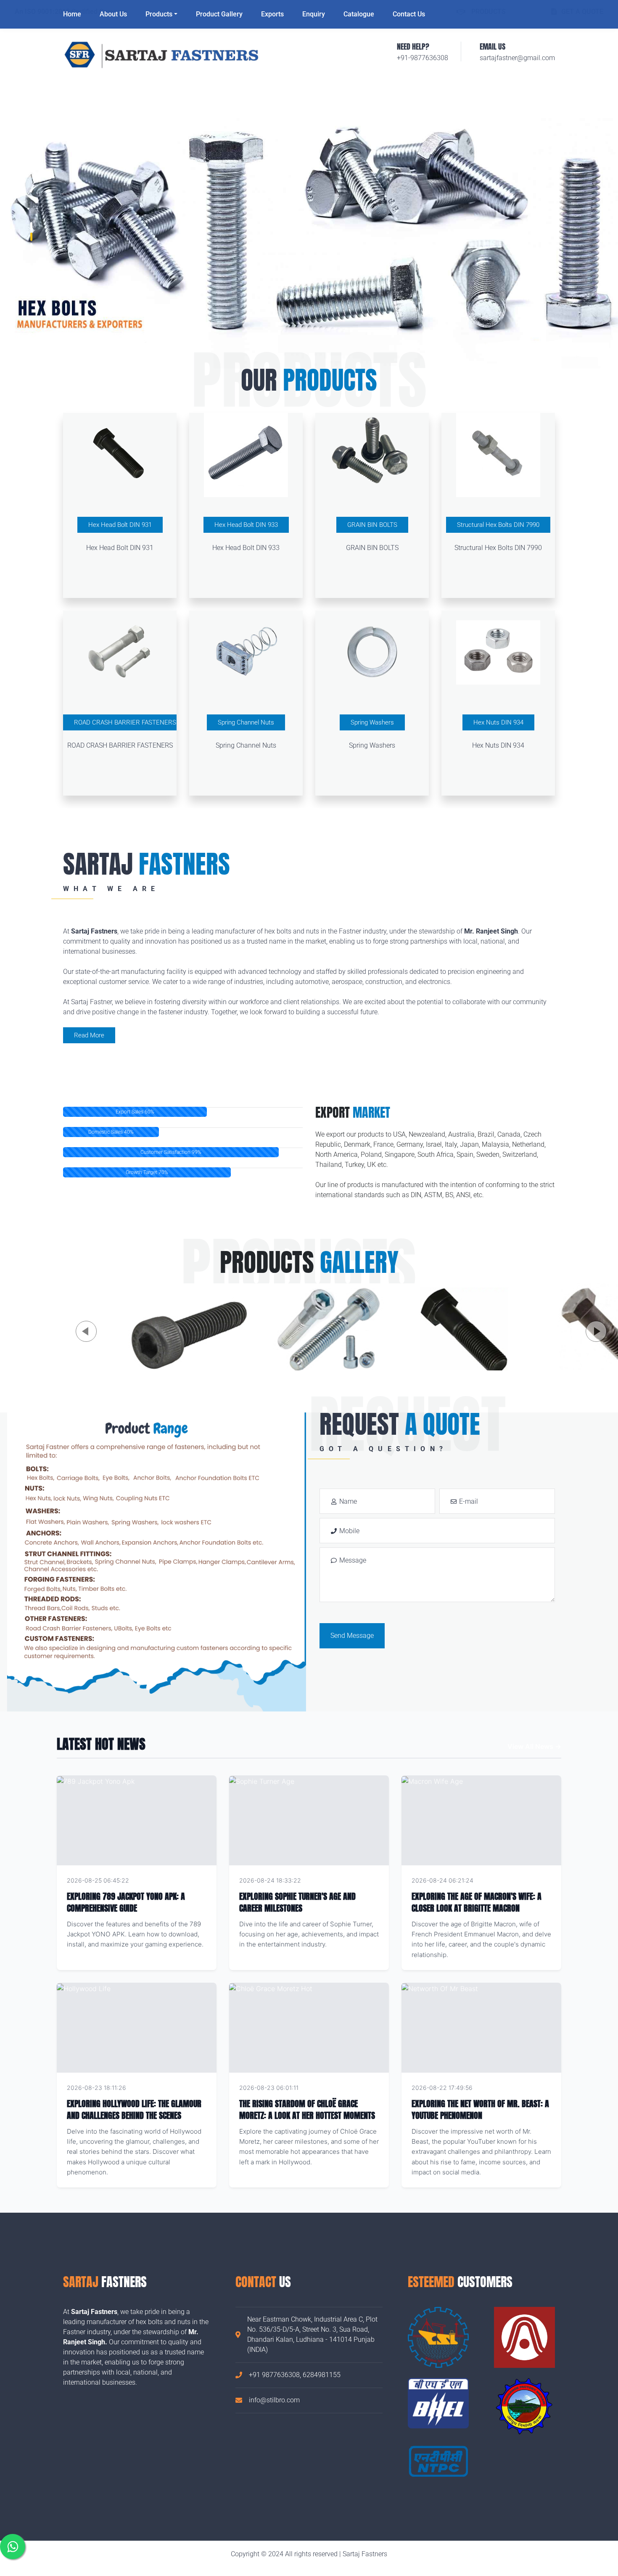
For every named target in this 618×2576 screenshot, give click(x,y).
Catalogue (359, 14)
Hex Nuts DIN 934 (498, 722)
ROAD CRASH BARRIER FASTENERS (125, 722)
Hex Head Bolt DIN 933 (246, 525)
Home (72, 14)
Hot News (192, 1880)
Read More (89, 1035)
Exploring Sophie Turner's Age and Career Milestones (297, 1902)
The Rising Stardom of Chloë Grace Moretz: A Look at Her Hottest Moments (307, 2109)
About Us (113, 14)
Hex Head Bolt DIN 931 (120, 525)
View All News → (534, 1746)
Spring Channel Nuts (246, 722)
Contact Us (409, 14)
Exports (272, 14)
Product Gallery (219, 14)
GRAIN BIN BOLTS (372, 525)
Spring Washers (372, 722)
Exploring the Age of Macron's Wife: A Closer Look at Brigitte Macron (477, 1902)
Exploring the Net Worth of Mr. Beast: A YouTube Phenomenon (480, 2109)
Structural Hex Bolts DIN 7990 (498, 525)
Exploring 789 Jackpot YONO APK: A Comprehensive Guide (126, 1902)
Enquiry (314, 14)
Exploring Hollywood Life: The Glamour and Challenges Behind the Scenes (134, 2109)
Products (159, 14)
